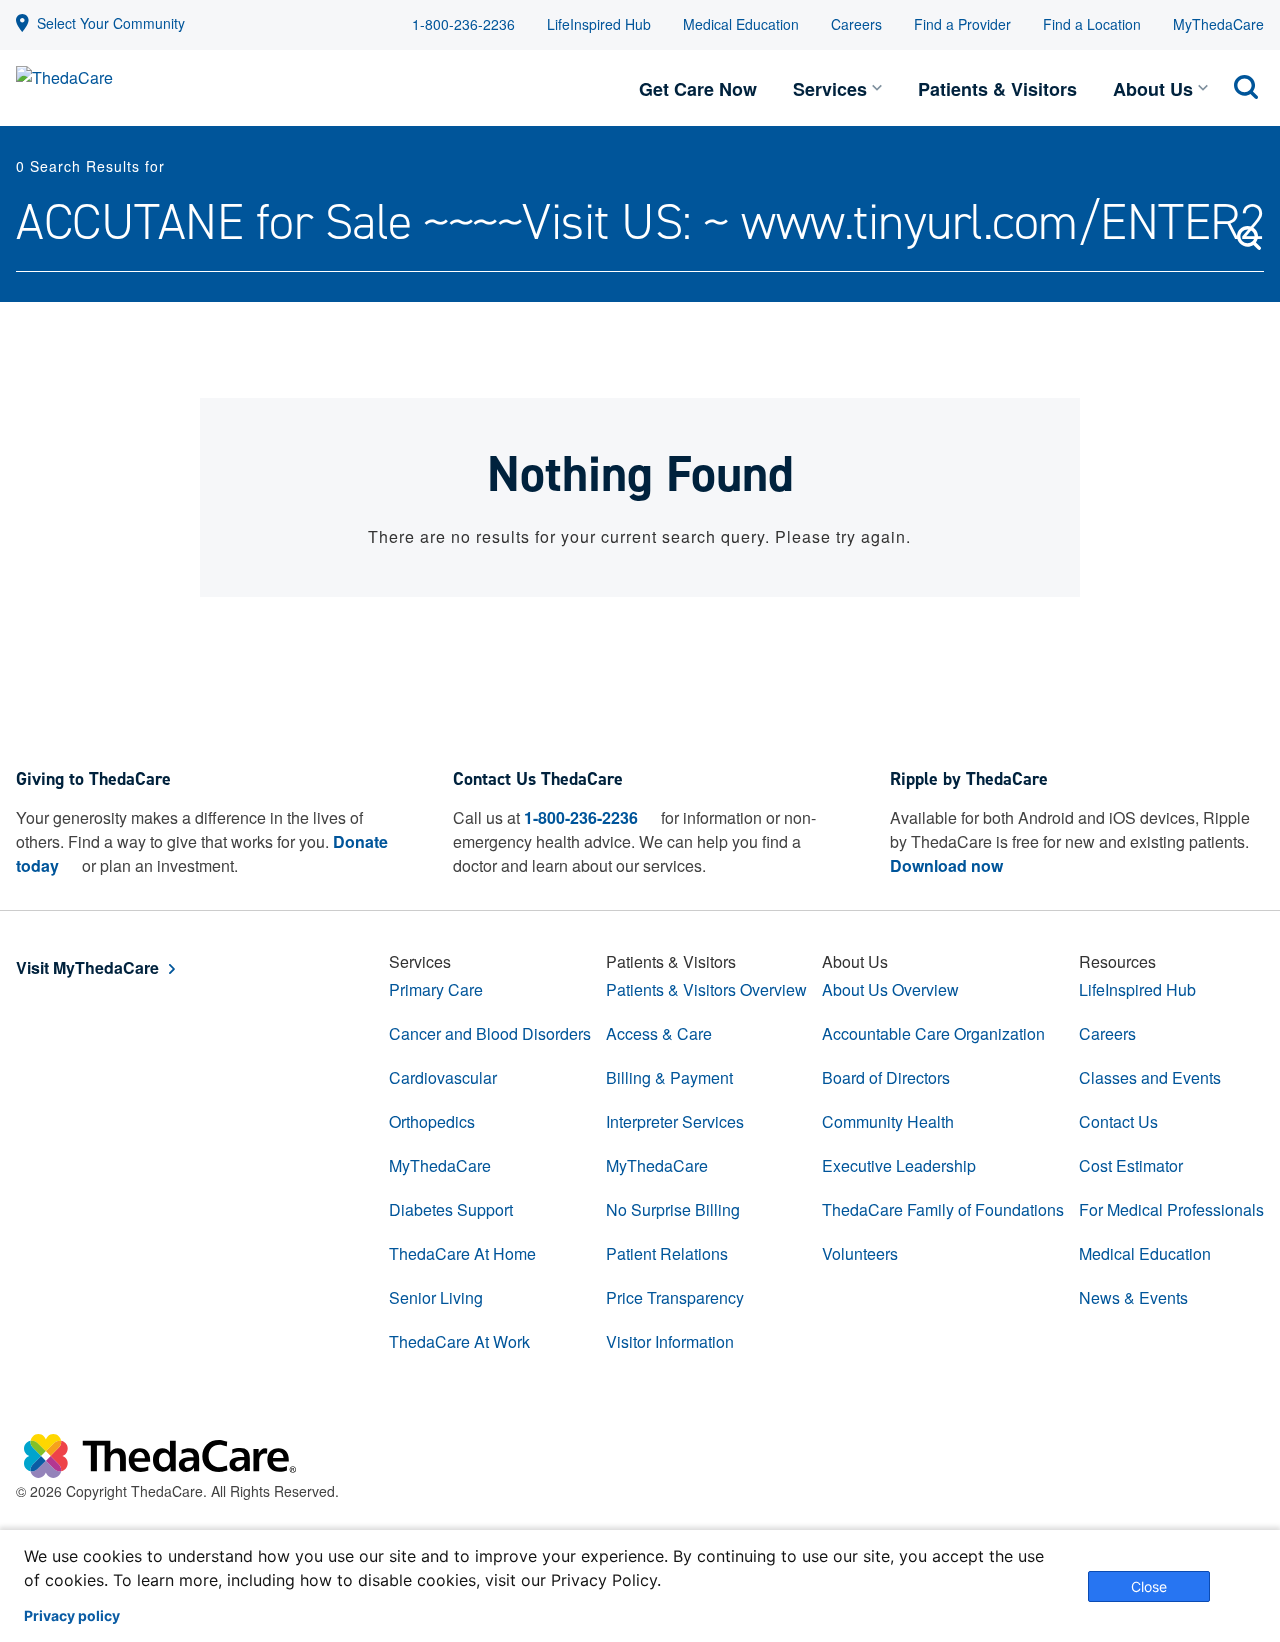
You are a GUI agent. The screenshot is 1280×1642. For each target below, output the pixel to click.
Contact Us (1118, 1121)
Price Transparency (675, 1297)
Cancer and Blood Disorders (490, 1033)
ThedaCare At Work (459, 1341)
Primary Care (436, 989)
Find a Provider (962, 24)
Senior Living (436, 1297)
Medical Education (741, 24)
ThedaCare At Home (462, 1253)
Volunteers (860, 1253)
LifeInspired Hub (599, 24)
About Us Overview (890, 989)
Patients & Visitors (997, 89)
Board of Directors (886, 1077)
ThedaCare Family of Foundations (943, 1209)
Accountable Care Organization (933, 1033)
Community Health (888, 1121)
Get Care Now (698, 89)
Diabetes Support (451, 1209)
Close (1149, 1586)
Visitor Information (670, 1341)
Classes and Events (1150, 1077)
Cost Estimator (1131, 1165)
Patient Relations (667, 1253)
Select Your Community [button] (111, 23)
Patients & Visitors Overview (706, 989)
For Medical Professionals (1171, 1209)
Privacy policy (72, 1616)
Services (830, 89)
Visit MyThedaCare (87, 967)
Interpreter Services (675, 1121)
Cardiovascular (443, 1077)
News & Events (1133, 1297)
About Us (1153, 89)
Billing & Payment (669, 1077)
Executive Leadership (899, 1165)
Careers (856, 24)
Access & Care (659, 1033)
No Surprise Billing (673, 1209)
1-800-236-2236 (463, 24)
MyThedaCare (1218, 24)
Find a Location (1092, 24)
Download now (946, 865)
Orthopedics (432, 1121)
